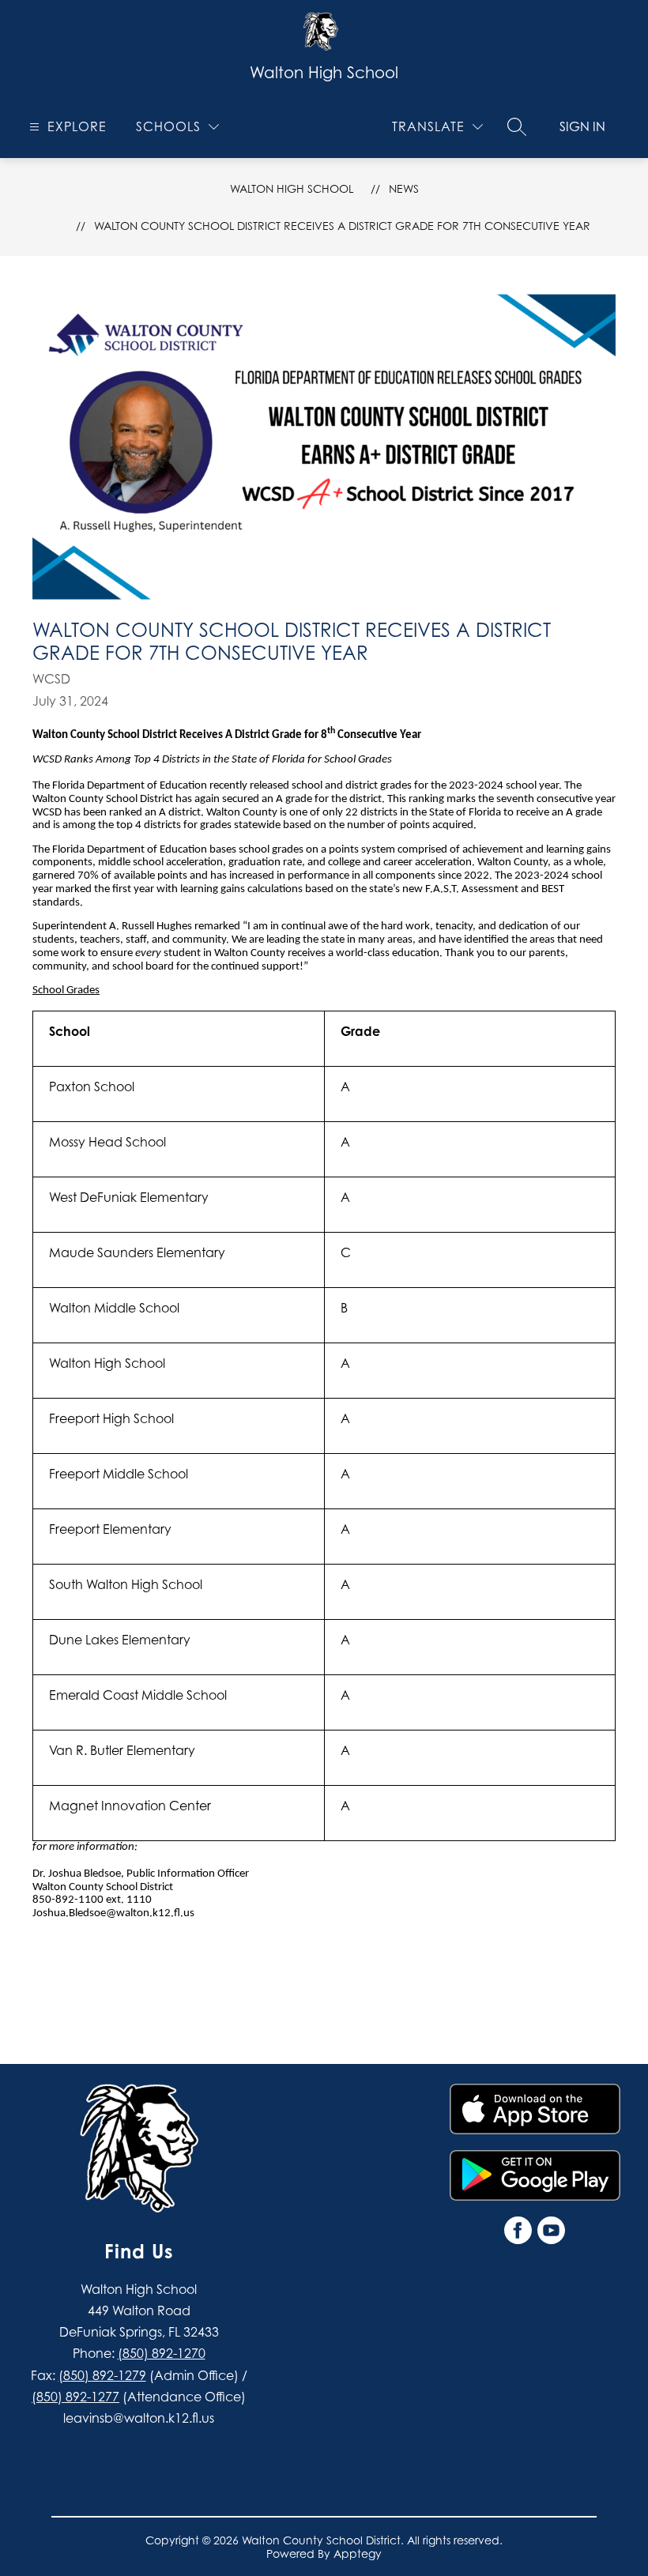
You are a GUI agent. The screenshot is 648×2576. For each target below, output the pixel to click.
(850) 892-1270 (162, 2353)
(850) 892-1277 (75, 2397)
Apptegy (358, 2553)
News (404, 188)
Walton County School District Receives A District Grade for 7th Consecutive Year (342, 226)
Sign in (582, 126)
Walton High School (292, 188)
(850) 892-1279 (102, 2375)
